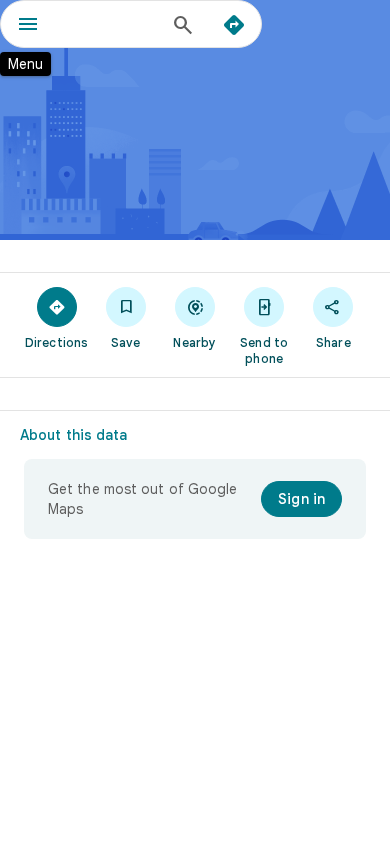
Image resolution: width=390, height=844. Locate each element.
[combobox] (110, 24)
